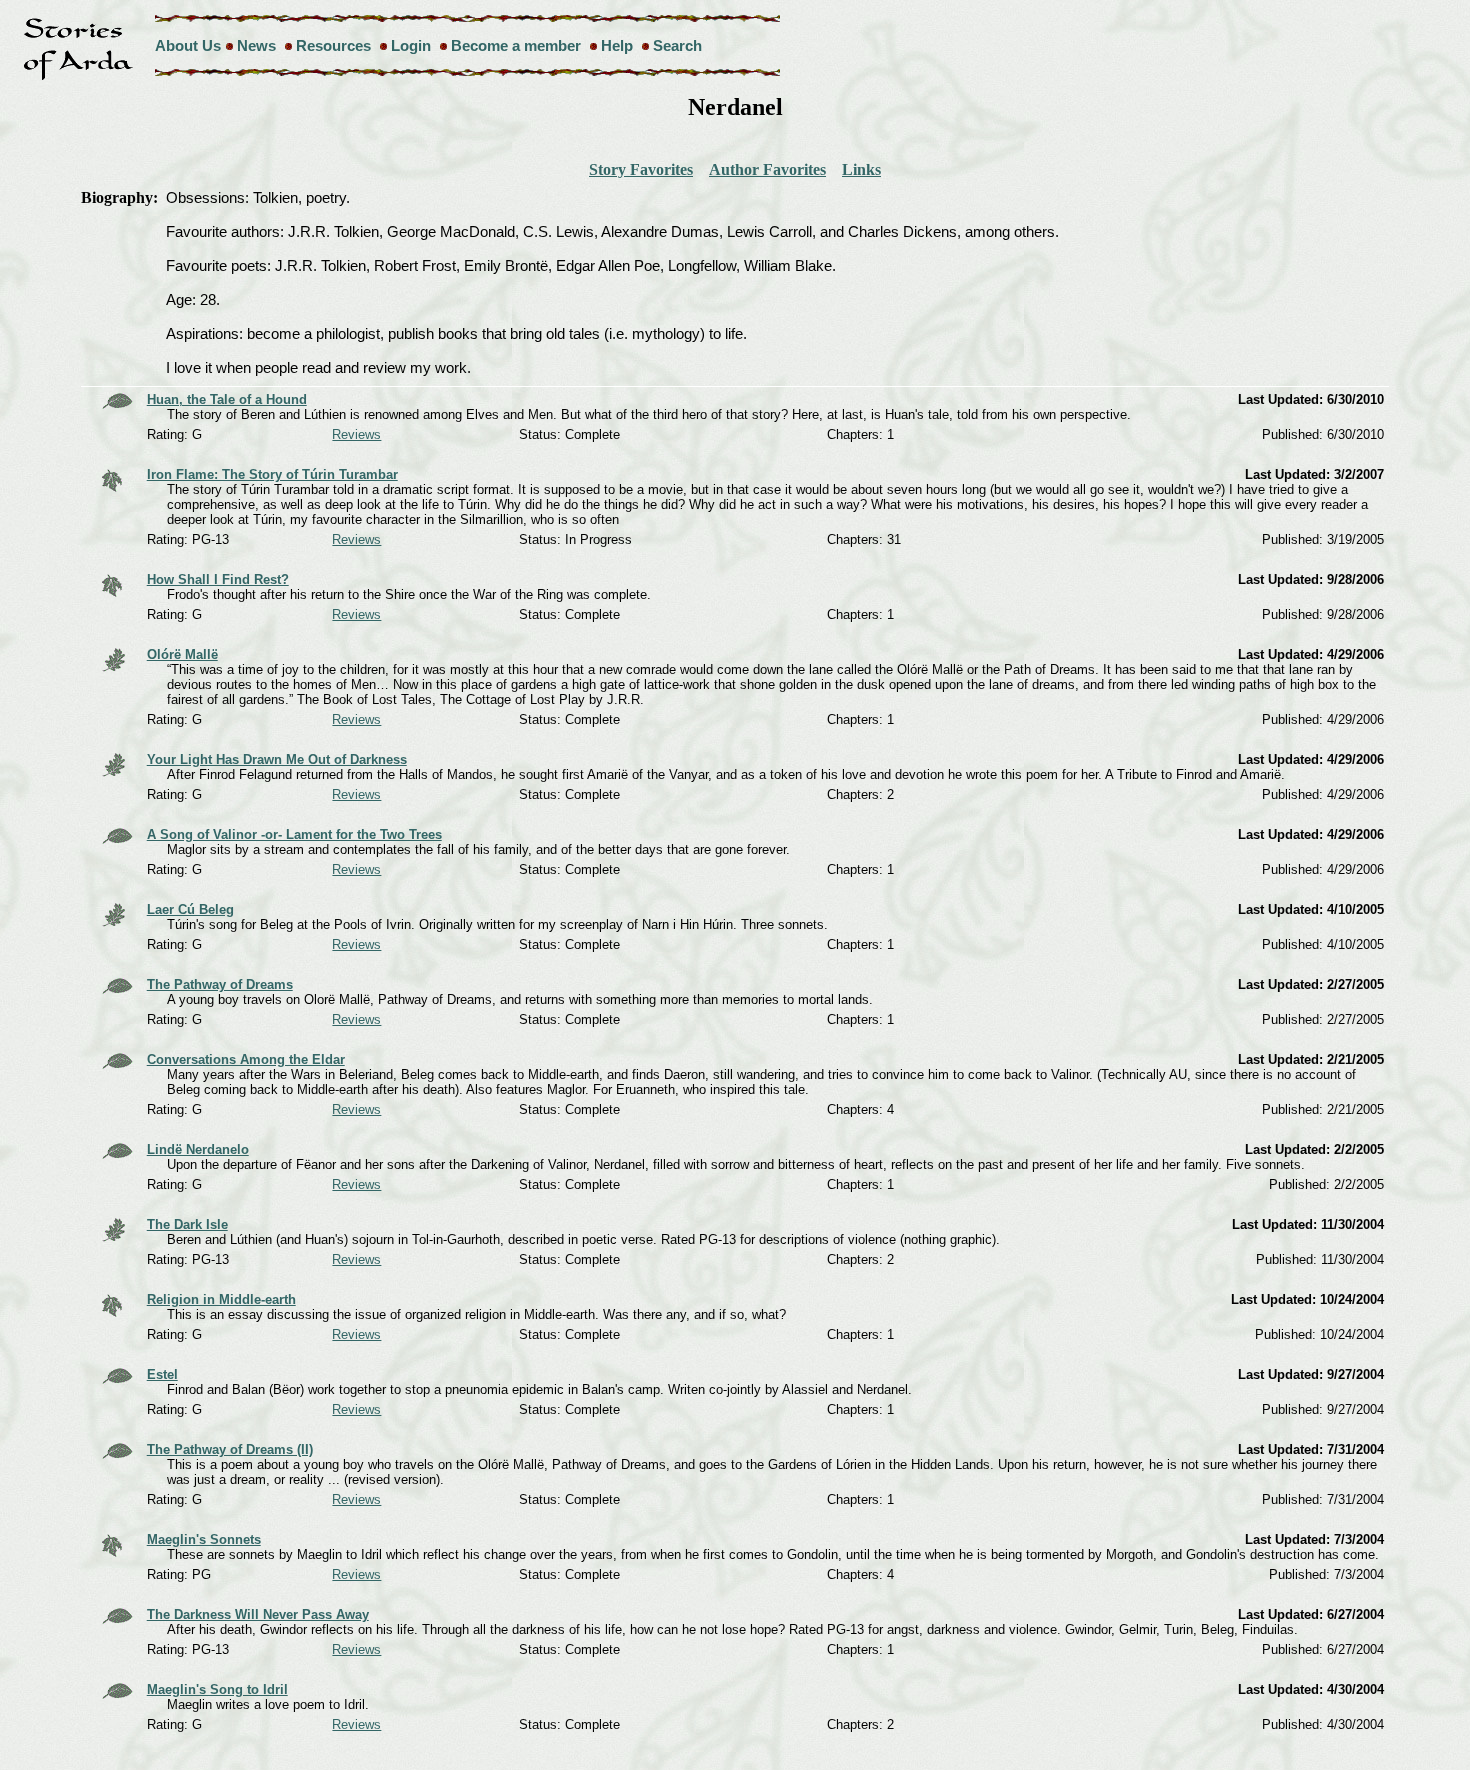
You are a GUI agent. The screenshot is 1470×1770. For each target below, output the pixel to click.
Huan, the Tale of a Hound (227, 399)
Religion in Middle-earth (221, 1299)
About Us (188, 45)
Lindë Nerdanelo (198, 1149)
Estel (162, 1374)
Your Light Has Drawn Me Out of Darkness (277, 759)
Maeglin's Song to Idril (217, 1689)
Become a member (516, 45)
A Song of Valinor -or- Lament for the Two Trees (294, 834)
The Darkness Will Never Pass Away (258, 1614)
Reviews (356, 434)
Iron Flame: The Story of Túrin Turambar (272, 474)
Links (861, 169)
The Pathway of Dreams (220, 984)
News (256, 45)
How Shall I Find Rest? (218, 579)
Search (677, 45)
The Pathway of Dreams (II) (230, 1449)
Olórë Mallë (182, 654)
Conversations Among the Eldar (246, 1059)
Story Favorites (641, 169)
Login (411, 45)
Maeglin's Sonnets (204, 1539)
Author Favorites (767, 169)
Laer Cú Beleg (190, 909)
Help (617, 45)
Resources (333, 45)
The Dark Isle (187, 1224)
